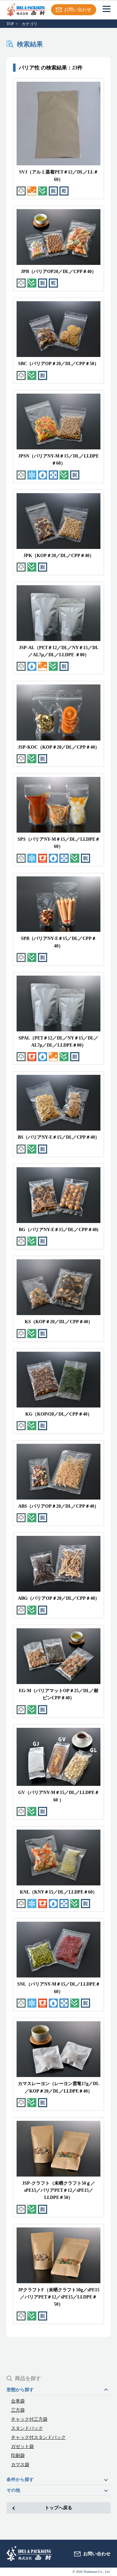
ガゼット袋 (22, 2447)
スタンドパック (27, 2428)
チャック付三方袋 (29, 2419)
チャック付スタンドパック (38, 2438)
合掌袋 (18, 2401)
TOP (10, 24)
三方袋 (18, 2410)
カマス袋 (20, 2465)
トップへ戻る (58, 2508)
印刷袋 (18, 2456)
